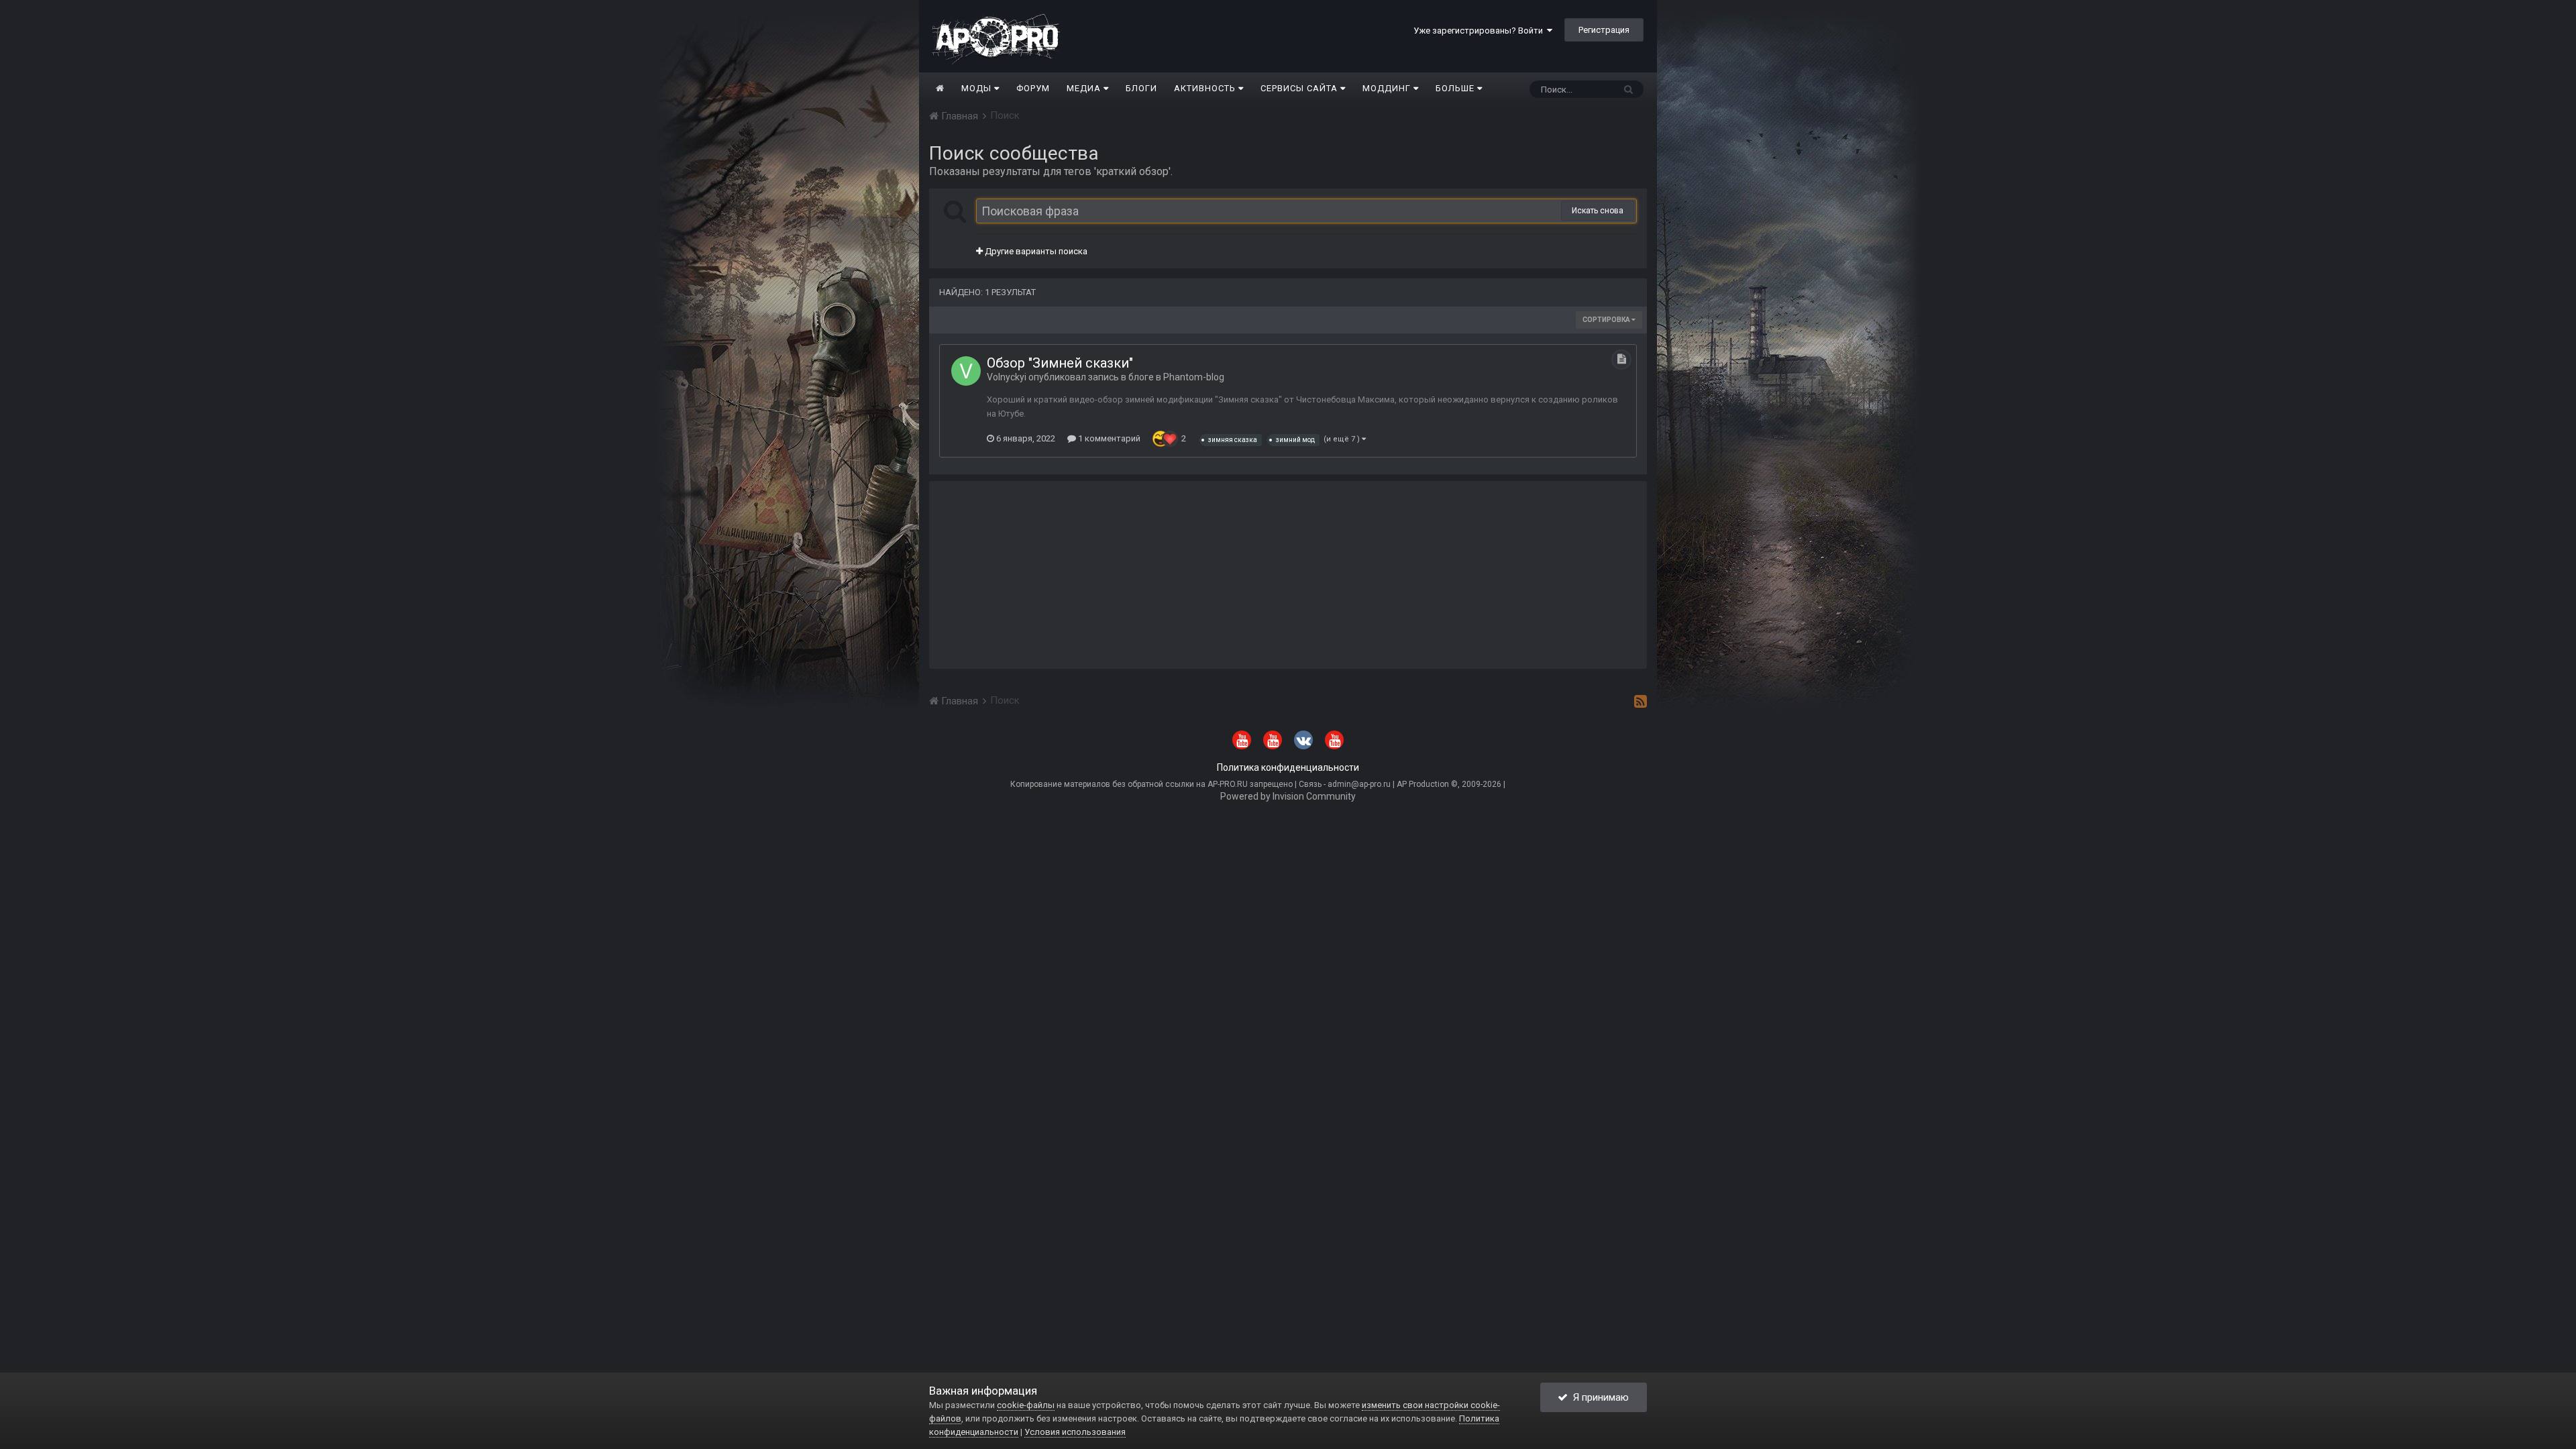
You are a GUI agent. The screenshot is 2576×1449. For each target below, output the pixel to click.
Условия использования (1075, 1432)
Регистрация (1604, 30)
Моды (978, 88)
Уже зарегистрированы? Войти (1480, 31)
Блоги (1141, 88)
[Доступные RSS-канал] (1641, 701)
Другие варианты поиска (1035, 251)
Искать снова (1598, 211)
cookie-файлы (1026, 1405)
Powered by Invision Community (1288, 796)
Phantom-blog (1194, 377)
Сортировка (1607, 320)
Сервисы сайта (1300, 88)
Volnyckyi (1007, 377)
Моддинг (1388, 88)
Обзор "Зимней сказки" (1060, 363)
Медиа (1085, 88)
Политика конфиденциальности (1288, 767)
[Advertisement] (1288, 575)
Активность (1206, 88)
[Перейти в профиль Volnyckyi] (966, 371)
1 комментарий (1108, 438)
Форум (1033, 88)
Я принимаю (1598, 1397)
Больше (1455, 88)
